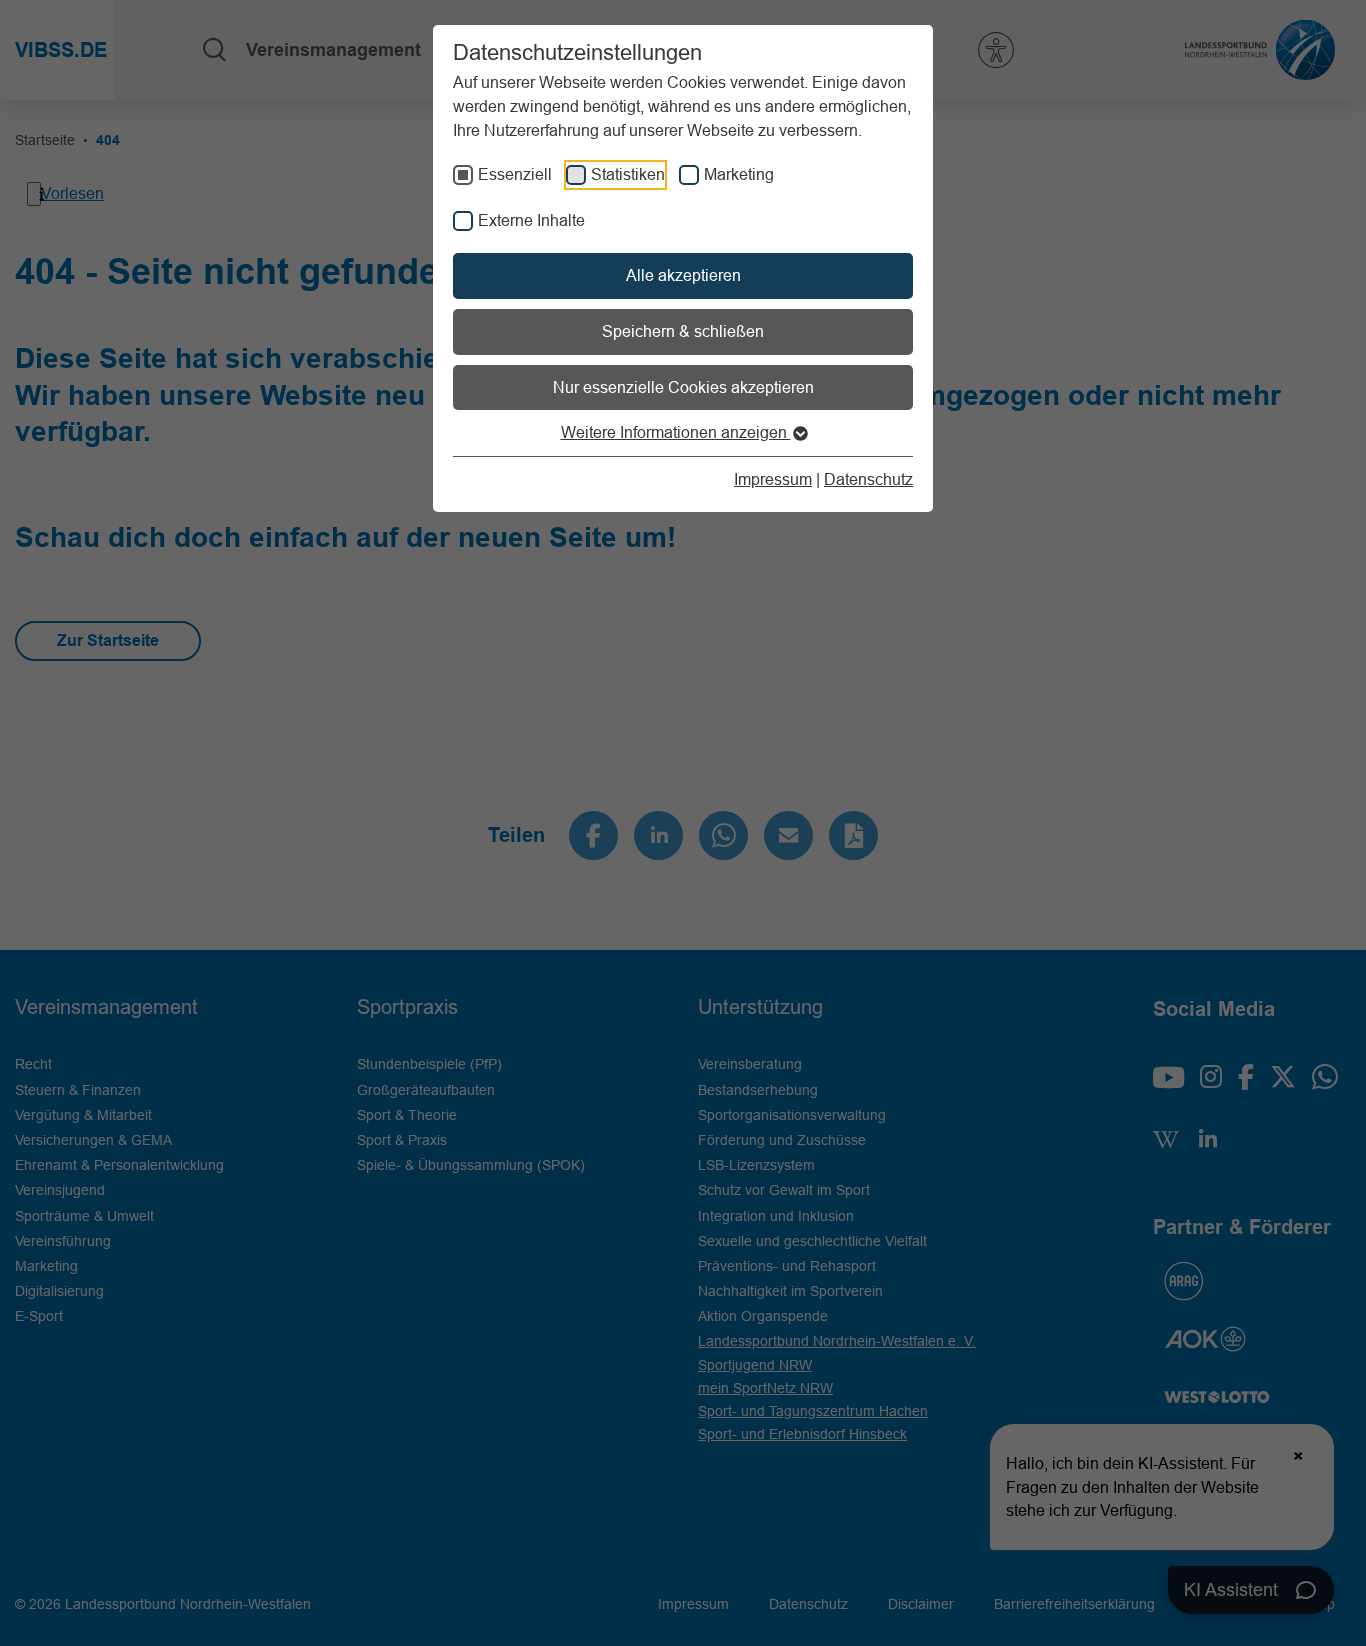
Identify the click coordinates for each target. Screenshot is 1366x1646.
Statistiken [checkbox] (628, 174)
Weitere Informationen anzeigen (676, 432)
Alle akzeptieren (683, 275)
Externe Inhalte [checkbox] (531, 220)
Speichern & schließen (683, 331)
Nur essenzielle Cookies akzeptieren (683, 387)
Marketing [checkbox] (739, 174)
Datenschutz (868, 479)
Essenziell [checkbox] (515, 174)
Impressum (773, 479)
